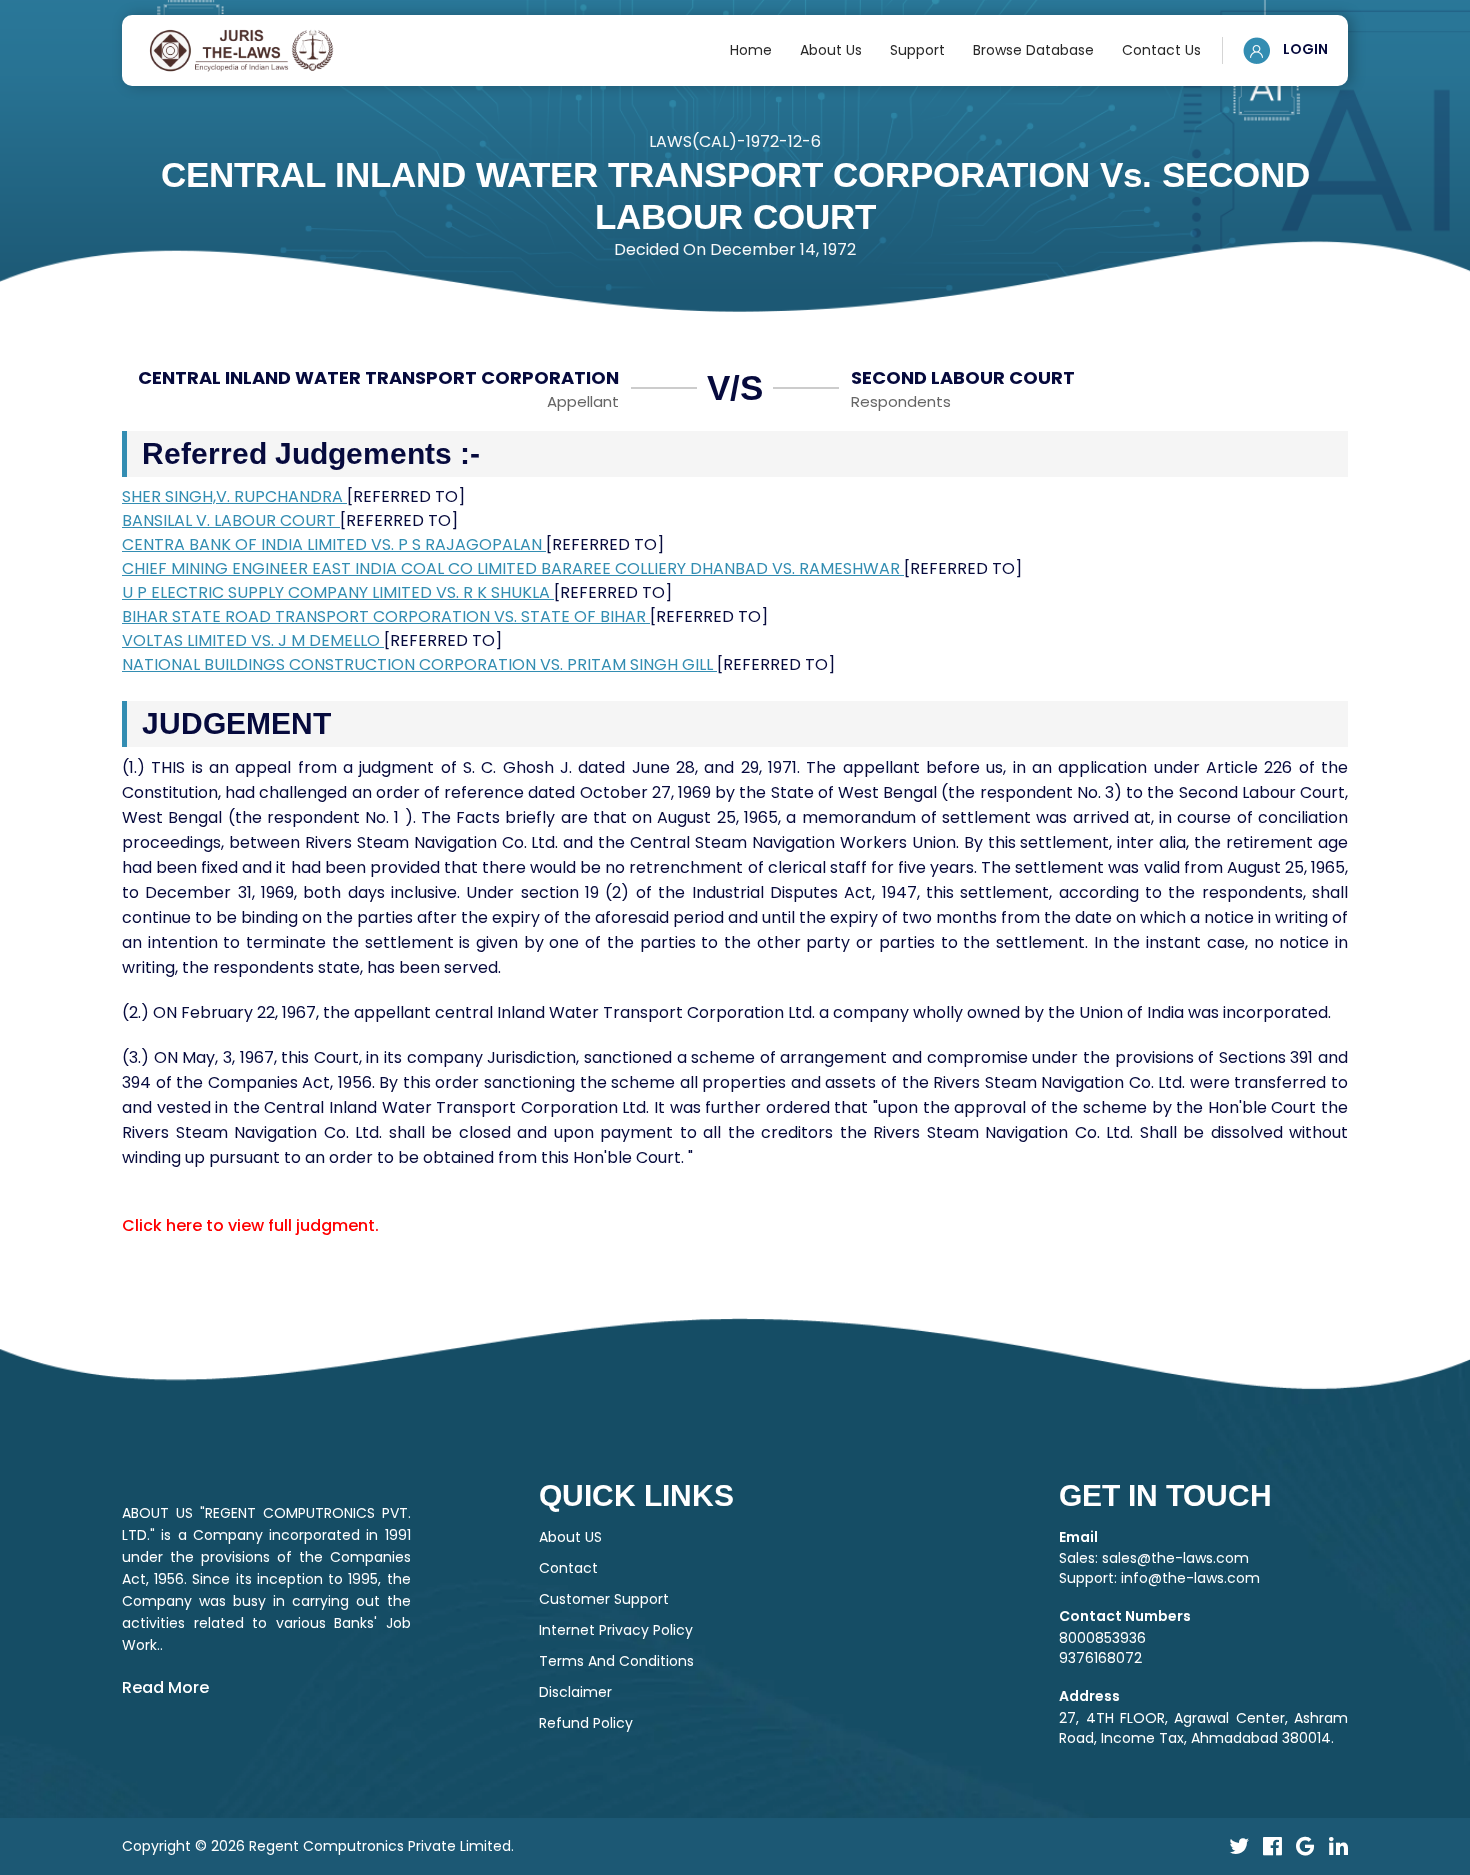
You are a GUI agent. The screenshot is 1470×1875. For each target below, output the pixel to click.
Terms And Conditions (616, 1661)
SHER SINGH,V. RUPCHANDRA (234, 496)
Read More (165, 1687)
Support (917, 50)
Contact (568, 1568)
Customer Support (604, 1599)
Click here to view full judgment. (250, 1225)
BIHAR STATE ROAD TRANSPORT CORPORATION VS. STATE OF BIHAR (386, 616)
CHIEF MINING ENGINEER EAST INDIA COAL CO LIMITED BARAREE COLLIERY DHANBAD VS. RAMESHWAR (513, 568)
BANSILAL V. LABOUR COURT (231, 520)
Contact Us (1161, 50)
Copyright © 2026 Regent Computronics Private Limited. (318, 1846)
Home (751, 50)
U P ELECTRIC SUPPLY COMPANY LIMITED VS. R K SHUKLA (338, 592)
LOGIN (1304, 49)
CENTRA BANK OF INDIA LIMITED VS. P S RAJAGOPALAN (334, 544)
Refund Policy (586, 1723)
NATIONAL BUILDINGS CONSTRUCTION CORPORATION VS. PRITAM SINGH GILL (419, 664)
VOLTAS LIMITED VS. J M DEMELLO (253, 640)
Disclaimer (575, 1692)
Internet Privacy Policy (616, 1630)
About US (570, 1537)
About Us (831, 50)
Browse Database (1033, 50)
